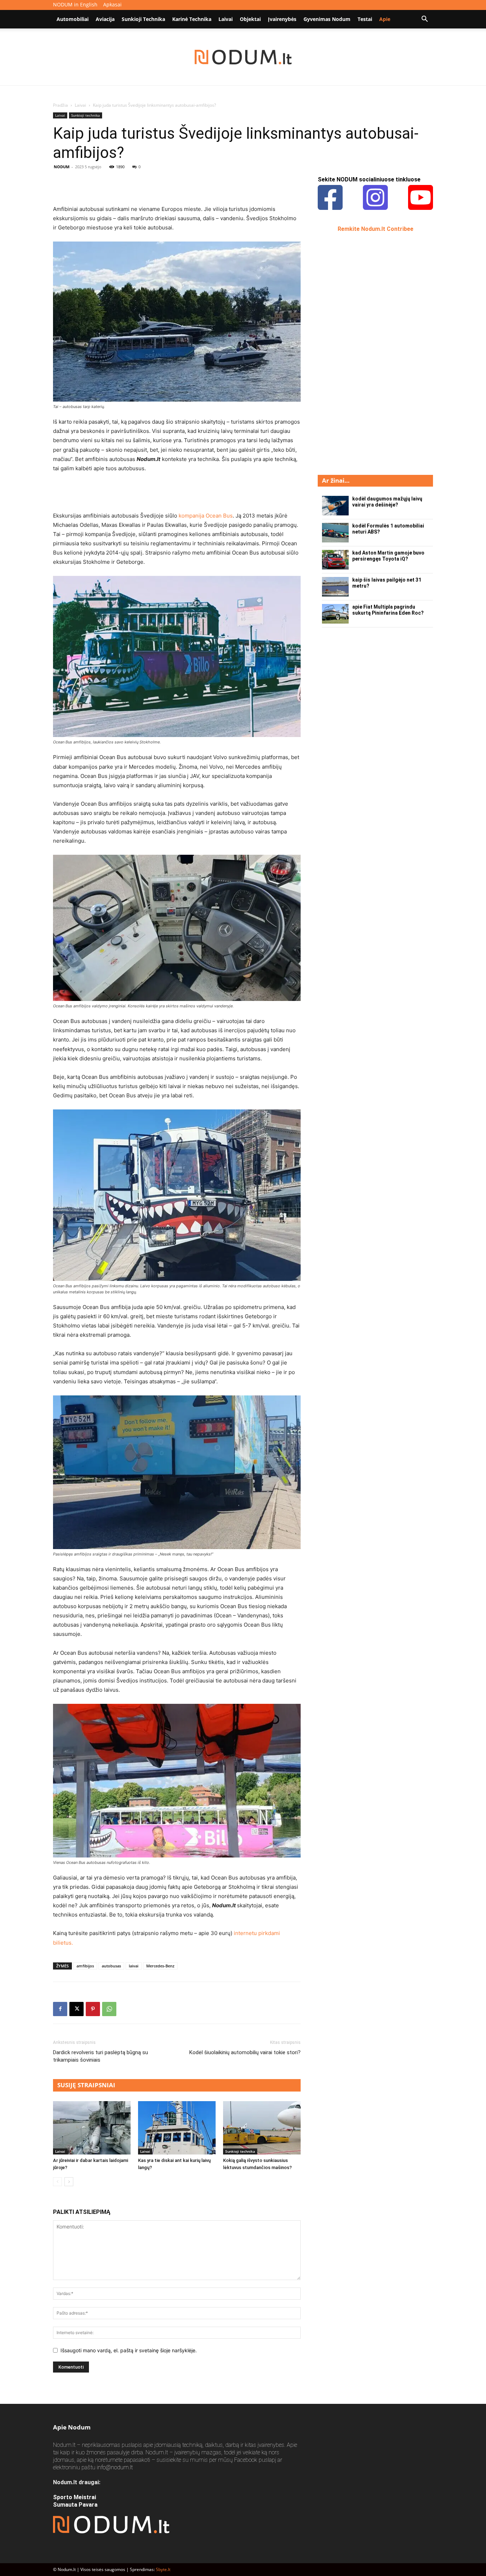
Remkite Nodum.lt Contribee (376, 229)
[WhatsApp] (109, 2009)
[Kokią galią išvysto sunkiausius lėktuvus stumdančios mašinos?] (262, 2128)
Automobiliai (73, 19)
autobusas (111, 1966)
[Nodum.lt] (243, 57)
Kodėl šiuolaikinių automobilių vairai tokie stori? (245, 2052)
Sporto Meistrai (75, 2497)
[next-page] (69, 2182)
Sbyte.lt (163, 2569)
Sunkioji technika (143, 19)
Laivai (226, 19)
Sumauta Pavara (75, 2505)
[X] (76, 2009)
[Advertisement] (177, 186)
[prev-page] (57, 2182)
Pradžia (60, 105)
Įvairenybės (282, 19)
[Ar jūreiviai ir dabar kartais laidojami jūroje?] (92, 2128)
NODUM (62, 167)
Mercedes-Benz (160, 1966)
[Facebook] (60, 2009)
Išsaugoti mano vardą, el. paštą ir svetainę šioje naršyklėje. (129, 2350)
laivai (134, 1966)
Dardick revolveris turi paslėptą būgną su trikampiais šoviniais (101, 2056)
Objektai (250, 19)
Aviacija (105, 19)
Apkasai (112, 4)
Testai (365, 19)
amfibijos (85, 1966)
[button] (424, 20)
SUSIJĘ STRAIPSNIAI (86, 2085)
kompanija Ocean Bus (206, 516)
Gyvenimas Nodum (327, 19)
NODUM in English (75, 4)
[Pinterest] (93, 2009)
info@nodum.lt (115, 2467)
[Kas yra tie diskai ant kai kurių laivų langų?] (177, 2128)
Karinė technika (192, 19)
